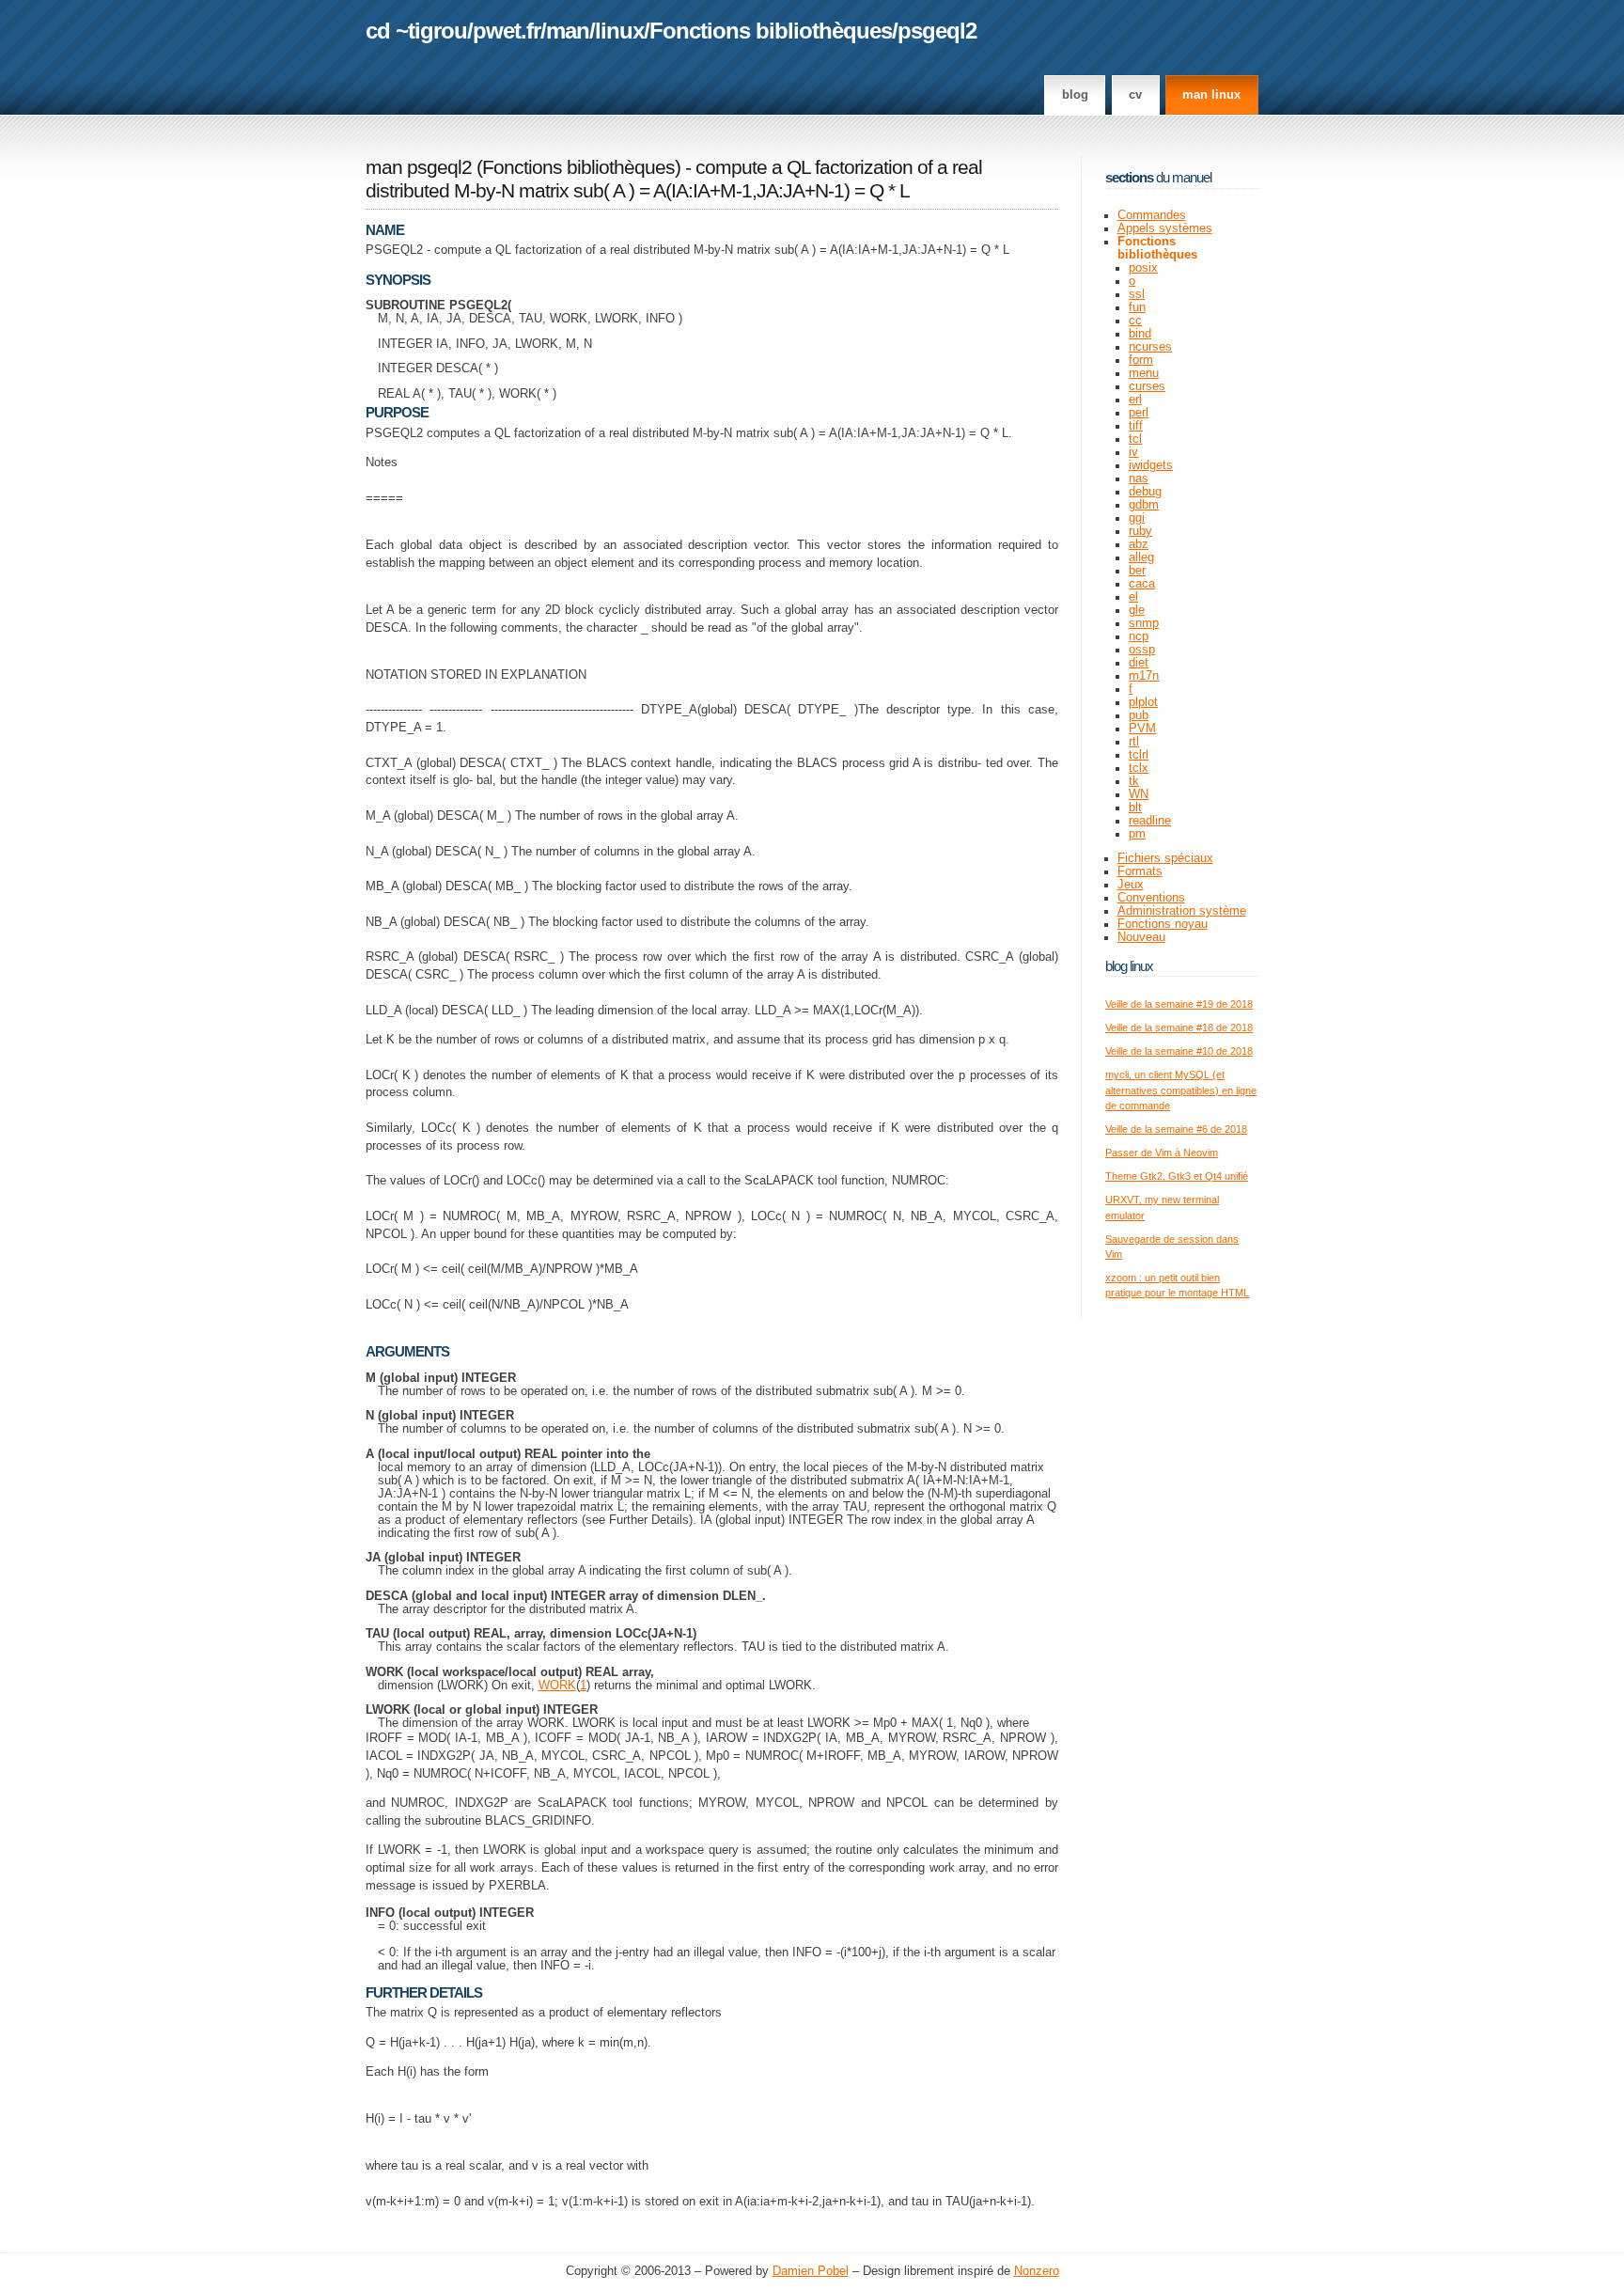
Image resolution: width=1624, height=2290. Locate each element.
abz (1139, 544)
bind (1140, 334)
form (1141, 360)
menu (1144, 373)
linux (619, 31)
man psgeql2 (419, 167)
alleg (1141, 557)
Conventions (1151, 898)
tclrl (1139, 755)
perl (1139, 413)
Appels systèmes (1165, 228)
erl (1135, 400)
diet (1139, 663)
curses (1147, 386)
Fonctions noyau (1163, 924)
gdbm (1144, 505)
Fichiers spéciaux (1165, 858)
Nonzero (1037, 2271)
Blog (1075, 95)
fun (1137, 307)
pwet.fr (507, 31)
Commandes (1152, 215)
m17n (1144, 676)
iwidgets (1151, 465)
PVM (1142, 729)
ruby (1140, 531)
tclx (1139, 768)
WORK (557, 1686)
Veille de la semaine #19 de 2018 (1179, 1004)
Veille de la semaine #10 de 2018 (1179, 1051)
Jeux (1131, 885)
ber (1137, 571)
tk (1134, 781)
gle (1137, 610)
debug (1145, 492)
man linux (1211, 95)
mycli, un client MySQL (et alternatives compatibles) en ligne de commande (1181, 1090)
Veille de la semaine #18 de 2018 (1179, 1027)
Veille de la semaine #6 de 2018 (1176, 1129)
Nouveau (1141, 937)
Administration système (1182, 911)
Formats (1140, 871)
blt (1135, 808)
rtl (1134, 742)
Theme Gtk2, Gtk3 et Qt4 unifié (1177, 1176)
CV (1135, 95)
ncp (1139, 636)
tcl (1135, 439)
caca (1142, 584)
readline (1150, 821)
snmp (1144, 623)
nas (1139, 478)
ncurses (1150, 347)
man (568, 31)
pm (1137, 834)
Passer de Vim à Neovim (1162, 1153)
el (1133, 597)
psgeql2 (937, 31)
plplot (1143, 702)
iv (1133, 452)
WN (1139, 794)
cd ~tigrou (416, 31)
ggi (1137, 518)
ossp (1142, 650)
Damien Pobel (811, 2271)
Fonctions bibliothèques (771, 31)
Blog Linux (1129, 966)
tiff (1136, 426)
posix (1143, 268)
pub (1139, 715)
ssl (1137, 294)
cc (1135, 321)
